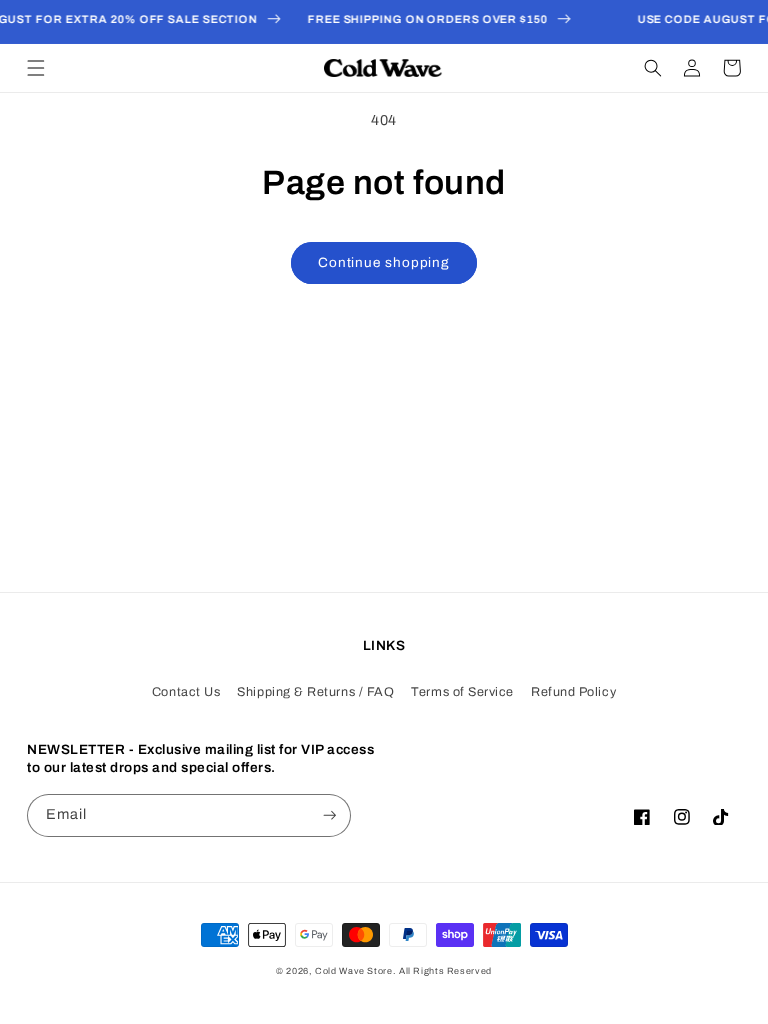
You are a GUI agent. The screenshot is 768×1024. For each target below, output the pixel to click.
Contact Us (186, 692)
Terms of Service (462, 692)
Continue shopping (384, 262)
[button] (36, 68)
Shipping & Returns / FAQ (315, 692)
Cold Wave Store (353, 971)
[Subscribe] (330, 815)
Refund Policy (573, 692)
